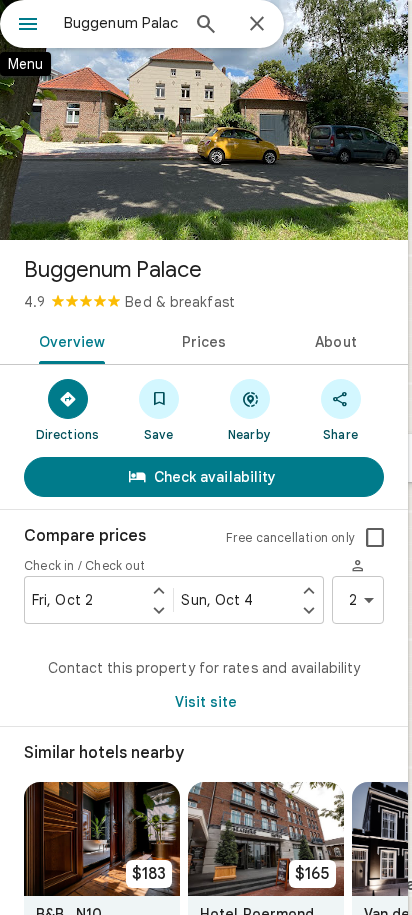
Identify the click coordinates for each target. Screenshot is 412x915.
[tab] (68, 340)
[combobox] (121, 23)
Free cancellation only (290, 537)
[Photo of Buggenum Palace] (204, 120)
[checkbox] (375, 538)
